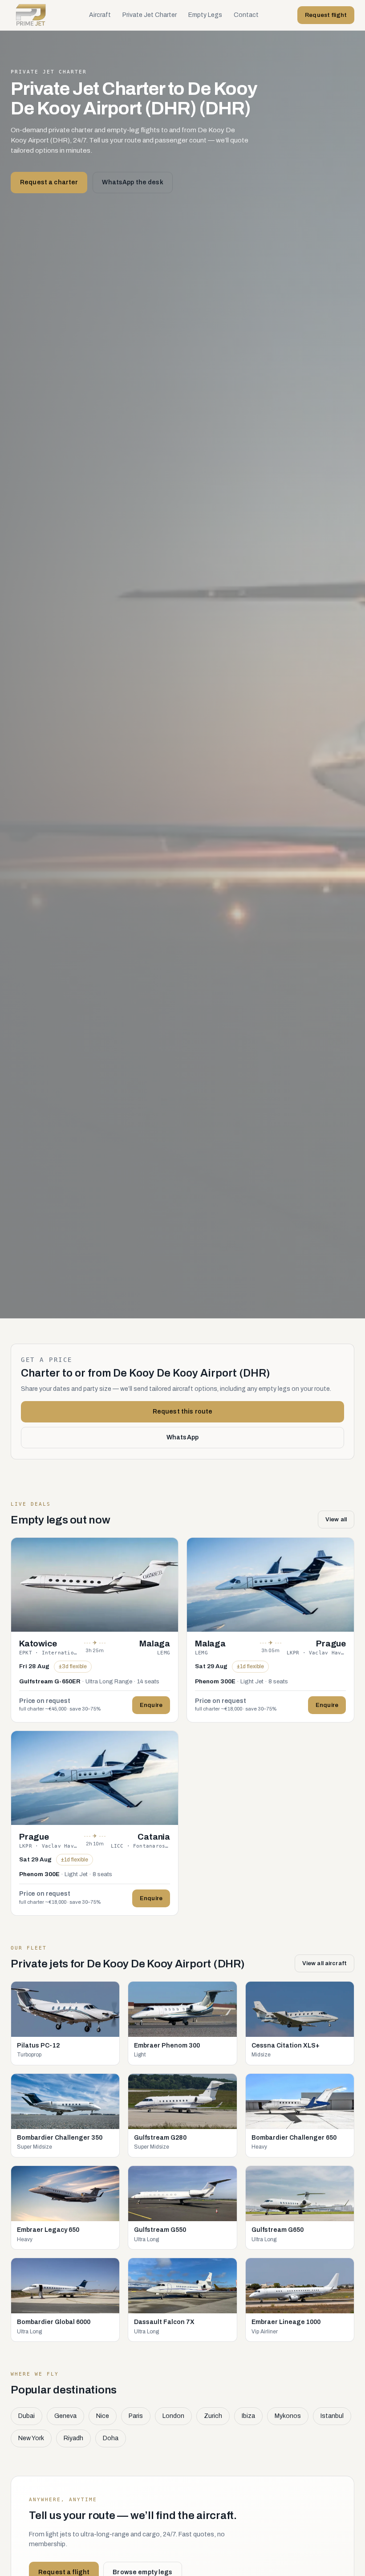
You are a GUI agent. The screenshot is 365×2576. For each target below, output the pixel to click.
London (173, 2416)
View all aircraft (324, 1963)
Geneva (65, 2416)
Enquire (151, 1705)
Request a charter (49, 182)
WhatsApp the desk (132, 182)
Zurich (213, 2416)
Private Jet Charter (150, 15)
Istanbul (332, 2416)
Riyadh (73, 2438)
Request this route (183, 1412)
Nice (103, 2416)
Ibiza (248, 2416)
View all (336, 1520)
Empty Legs (205, 15)
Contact (246, 15)
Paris (136, 2416)
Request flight (326, 15)
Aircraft (100, 15)
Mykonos (288, 2416)
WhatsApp (182, 1437)
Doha (111, 2438)
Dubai (26, 2416)
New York (31, 2438)
